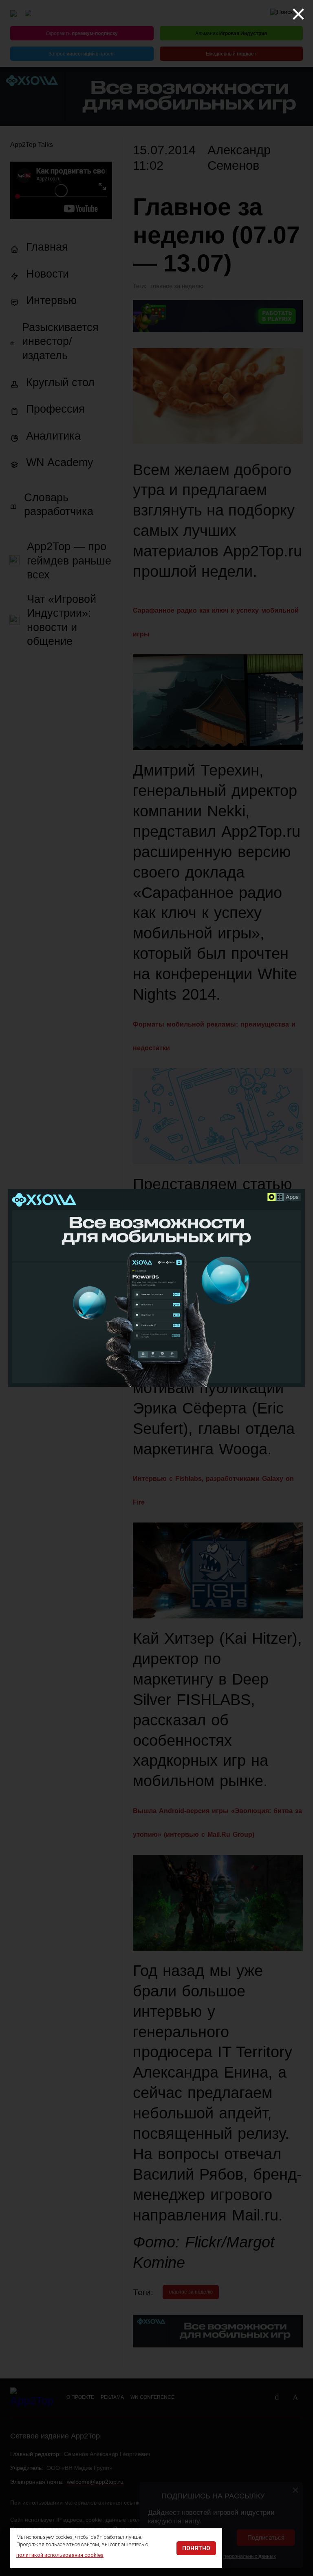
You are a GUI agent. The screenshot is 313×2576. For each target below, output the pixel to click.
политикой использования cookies (60, 2555)
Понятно (196, 2548)
